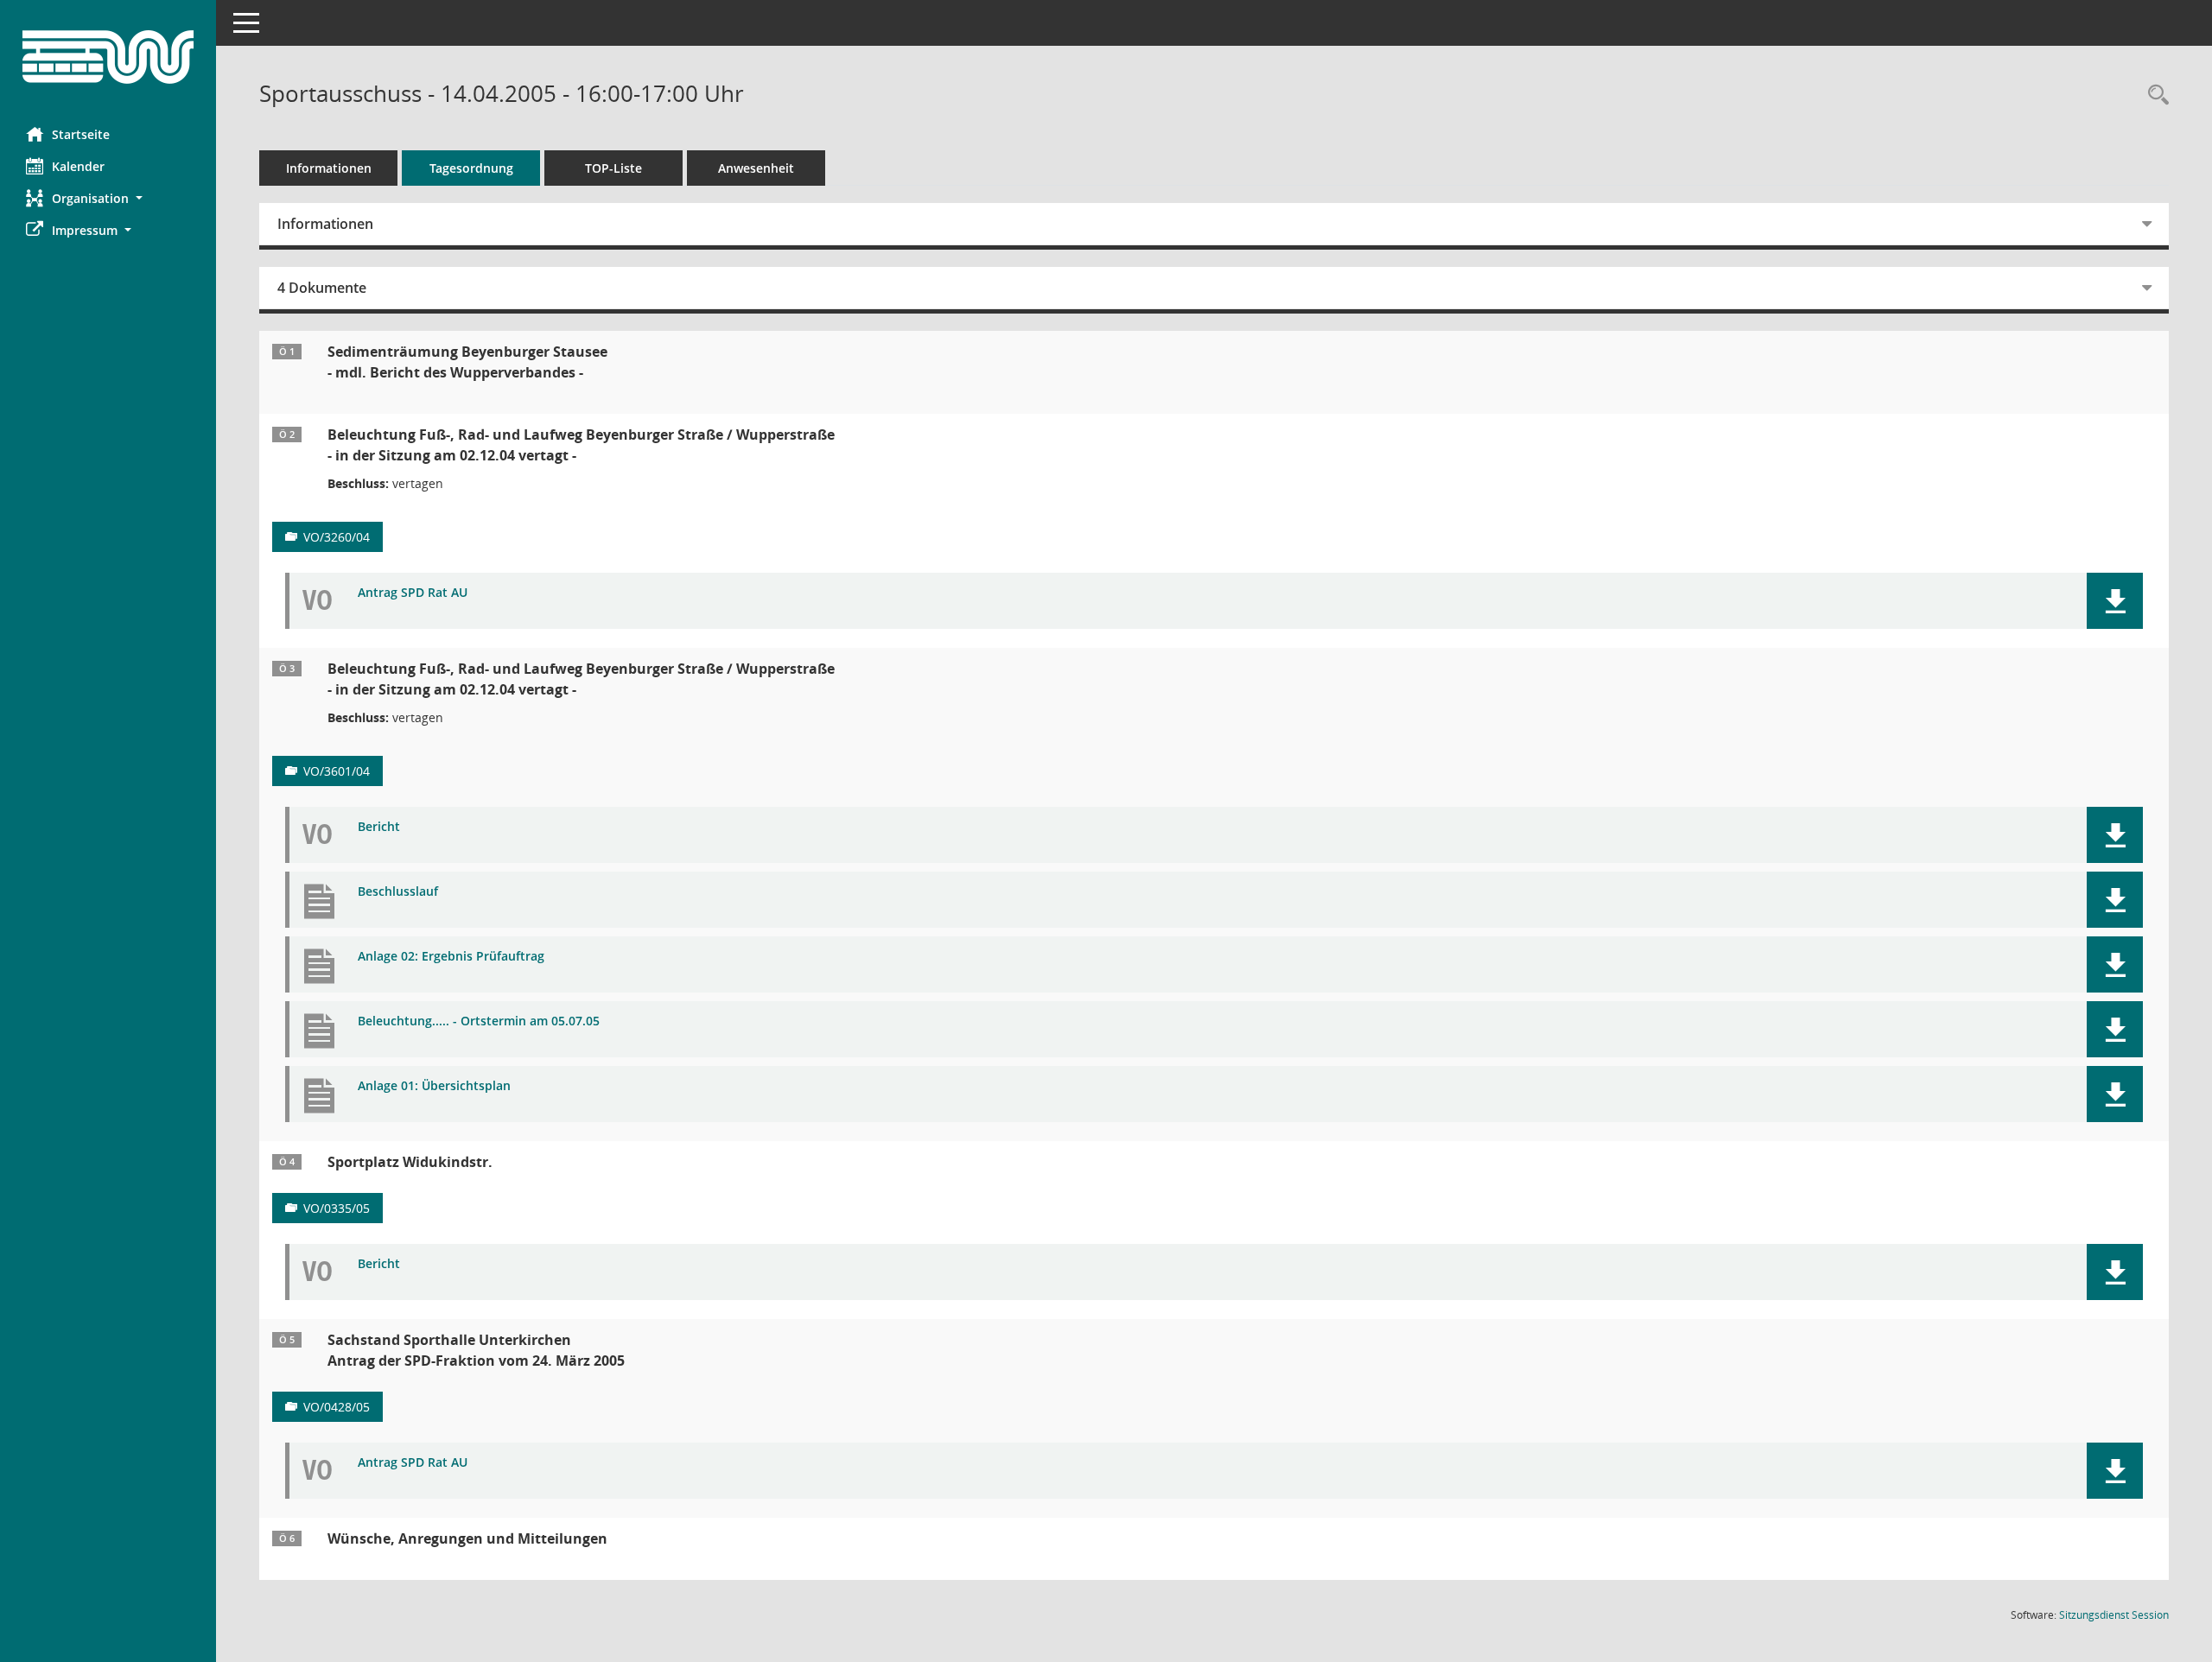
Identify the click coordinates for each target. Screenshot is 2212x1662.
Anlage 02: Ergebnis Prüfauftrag (451, 957)
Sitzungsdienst (2114, 1615)
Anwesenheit (756, 168)
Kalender (78, 166)
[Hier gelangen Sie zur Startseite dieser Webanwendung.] (108, 57)
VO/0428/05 (337, 1407)
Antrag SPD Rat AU (413, 593)
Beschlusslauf (398, 892)
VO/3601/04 (337, 771)
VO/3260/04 (337, 537)
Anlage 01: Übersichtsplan (434, 1086)
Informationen (329, 168)
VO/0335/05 (337, 1208)
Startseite (81, 134)
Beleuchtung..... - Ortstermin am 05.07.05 (479, 1021)
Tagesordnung (471, 168)
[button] (108, 198)
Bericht (379, 827)
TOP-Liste (613, 168)
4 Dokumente (322, 288)
